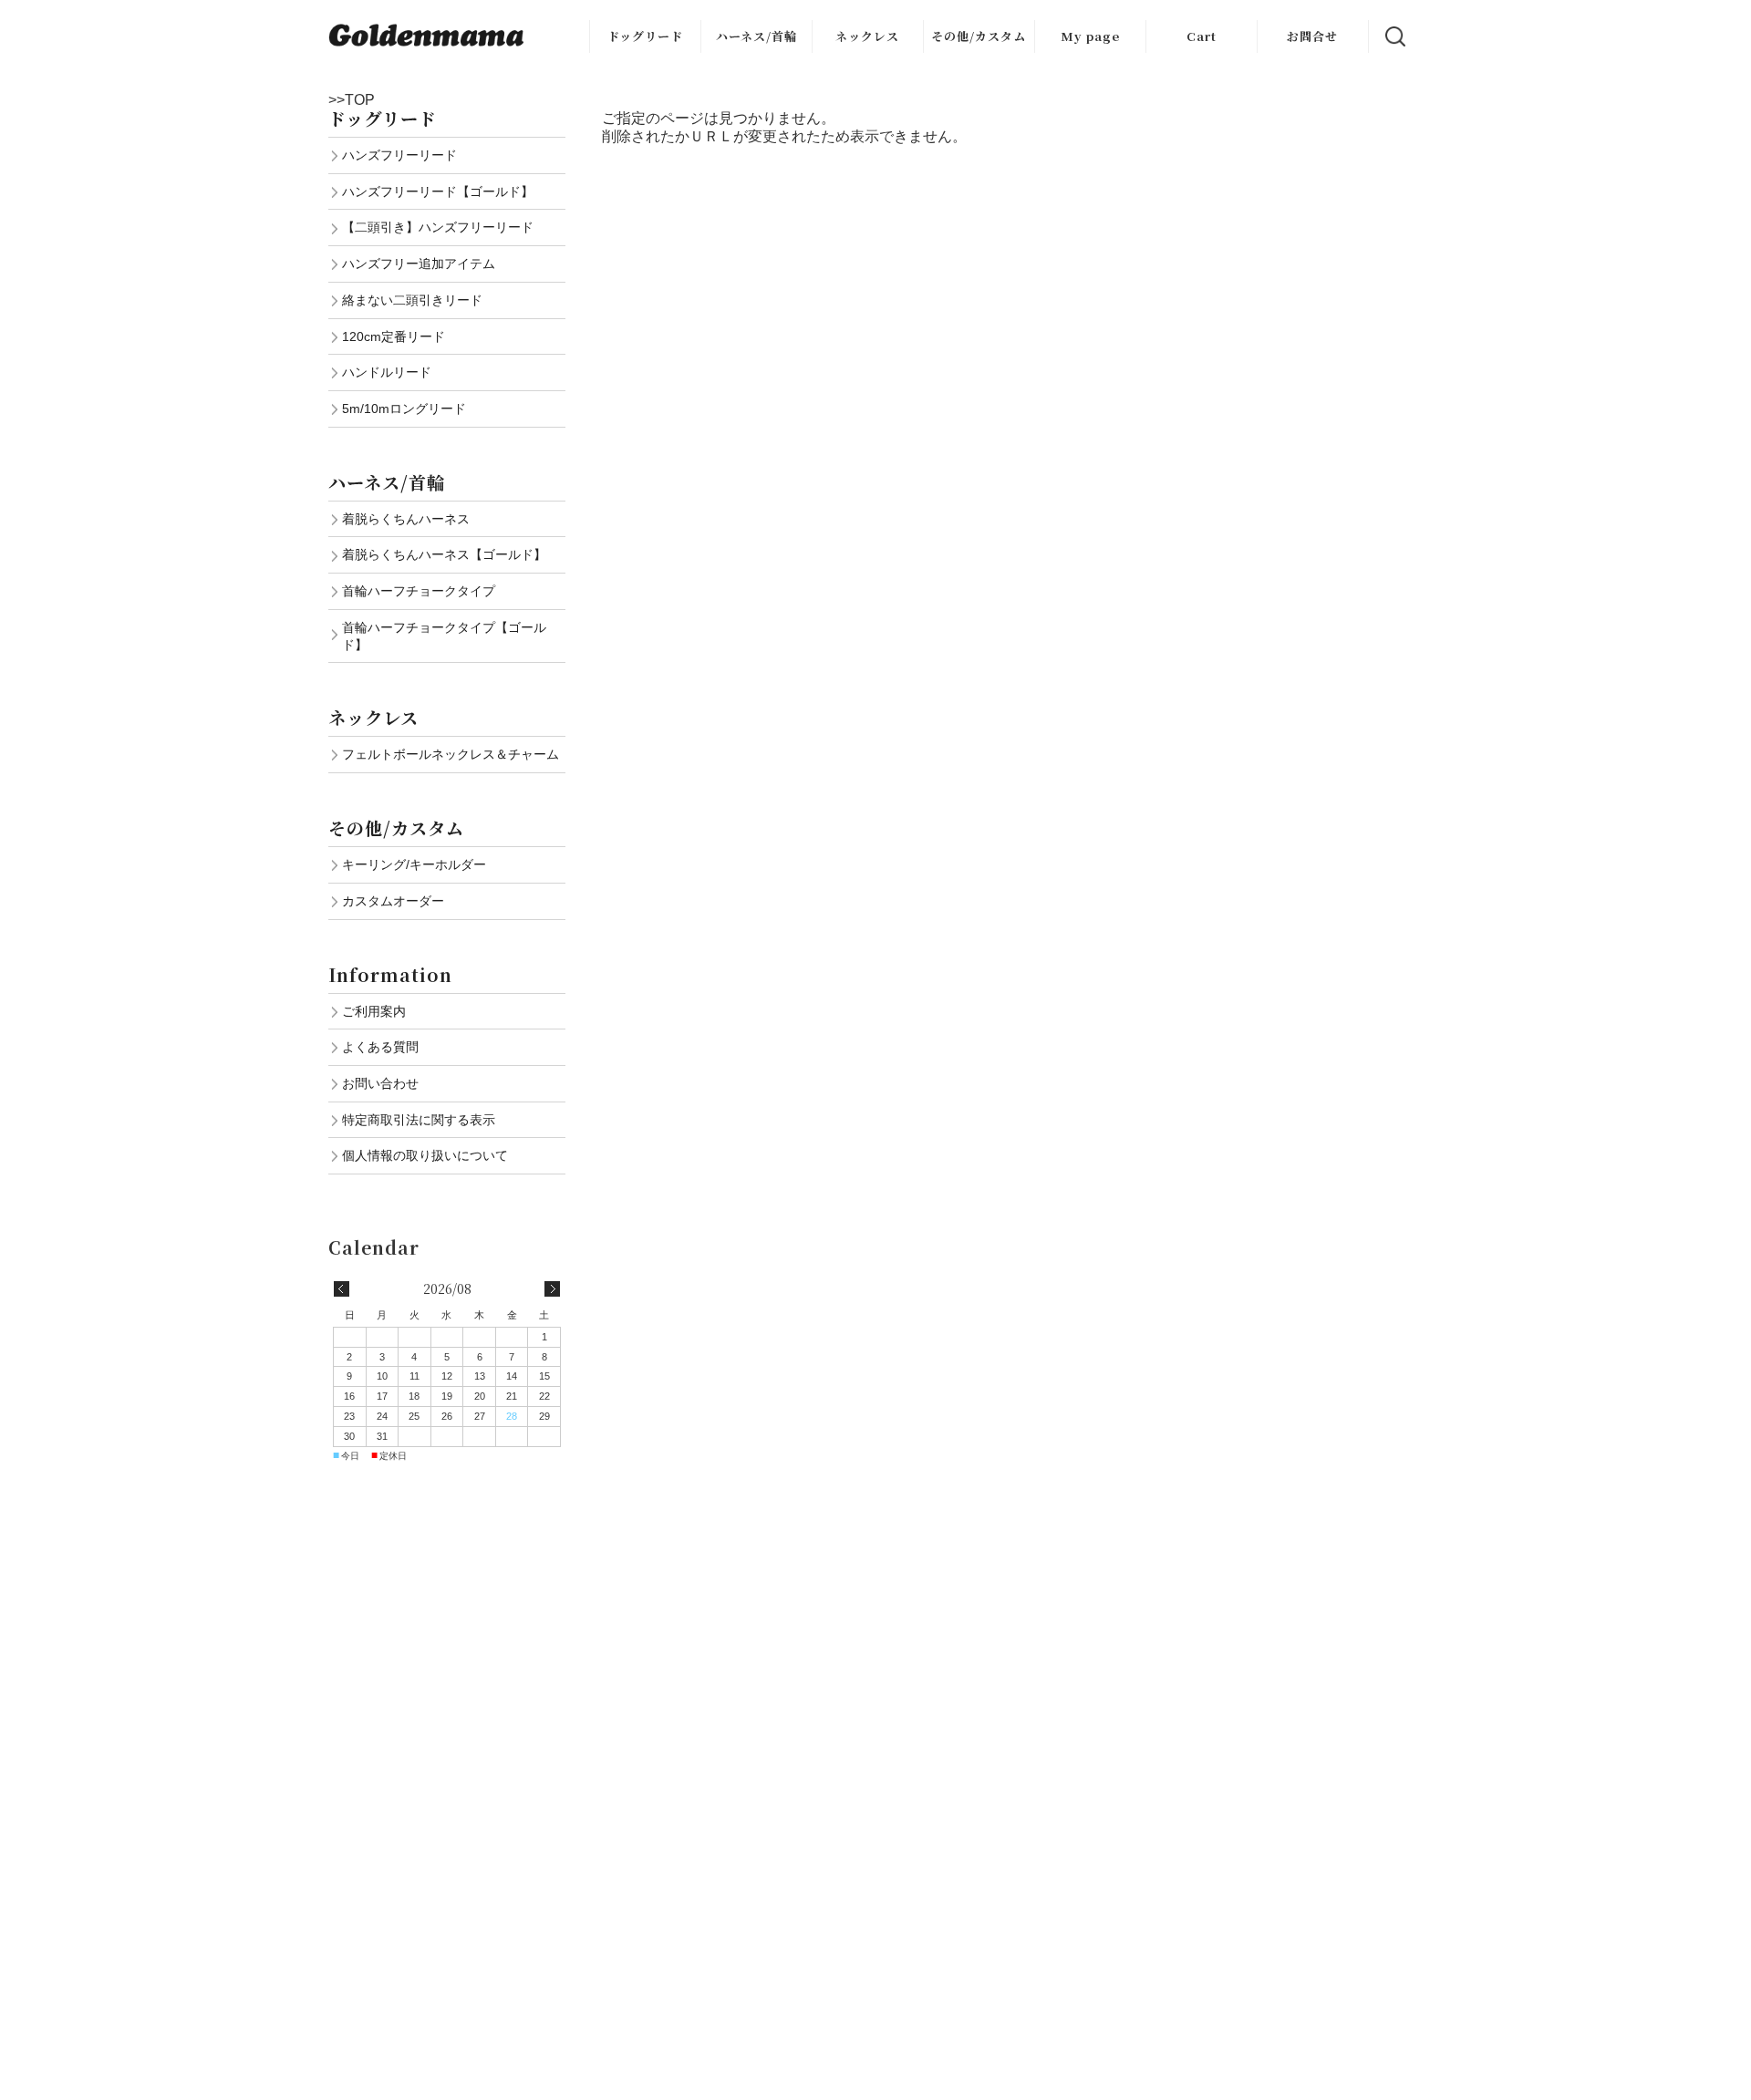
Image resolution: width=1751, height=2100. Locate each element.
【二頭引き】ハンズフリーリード (438, 227)
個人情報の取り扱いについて (425, 1155)
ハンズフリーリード (399, 155)
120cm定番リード (394, 336)
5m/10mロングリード (404, 409)
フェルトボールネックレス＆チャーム (451, 754)
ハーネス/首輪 (756, 36)
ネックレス (867, 36)
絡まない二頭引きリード (412, 300)
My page (1090, 36)
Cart (1202, 36)
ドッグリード (645, 36)
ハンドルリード (387, 372)
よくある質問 (380, 1047)
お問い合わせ (380, 1083)
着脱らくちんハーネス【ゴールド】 (444, 554)
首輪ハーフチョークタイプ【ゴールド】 (444, 636)
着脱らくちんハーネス (406, 519)
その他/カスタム (979, 36)
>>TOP (352, 100)
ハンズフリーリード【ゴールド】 (438, 191)
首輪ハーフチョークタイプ (419, 591)
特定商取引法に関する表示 (419, 1120)
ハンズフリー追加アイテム (419, 264)
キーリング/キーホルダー (414, 864)
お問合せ (1312, 36)
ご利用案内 (374, 1011)
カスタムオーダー (393, 901)
